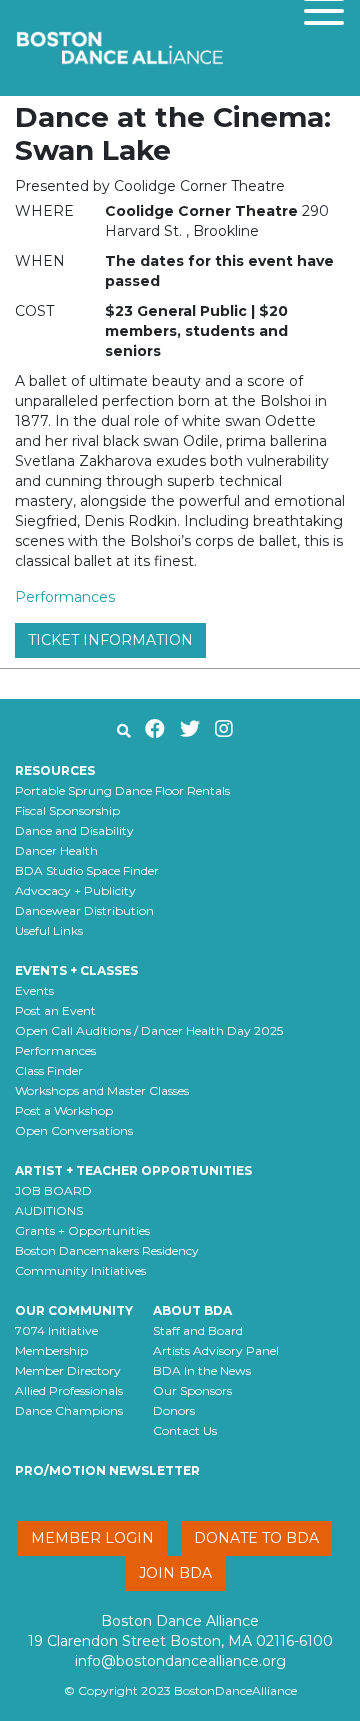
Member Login (92, 1538)
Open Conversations (74, 1130)
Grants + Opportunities (82, 1230)
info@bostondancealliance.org (180, 1661)
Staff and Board (198, 1330)
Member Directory (68, 1370)
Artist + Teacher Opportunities (133, 1170)
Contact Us (185, 1430)
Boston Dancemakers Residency (107, 1250)
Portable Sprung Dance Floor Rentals (122, 790)
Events (34, 990)
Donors (174, 1410)
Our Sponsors (192, 1390)
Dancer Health (56, 850)
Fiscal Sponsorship (67, 810)
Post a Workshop (64, 1110)
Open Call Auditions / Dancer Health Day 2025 (149, 1030)
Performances (65, 597)
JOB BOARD (53, 1190)
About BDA (192, 1310)
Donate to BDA (256, 1538)
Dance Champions (69, 1410)
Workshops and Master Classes (102, 1090)
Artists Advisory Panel (216, 1350)
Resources (55, 770)
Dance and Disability (74, 830)
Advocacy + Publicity (75, 890)
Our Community (74, 1310)
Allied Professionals (69, 1390)
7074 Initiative (56, 1330)
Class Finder (49, 1070)
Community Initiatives (80, 1270)
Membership (51, 1350)
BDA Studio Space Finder (87, 870)
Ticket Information (110, 640)
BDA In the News (202, 1370)
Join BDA (175, 1573)
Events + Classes (76, 970)
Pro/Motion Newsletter (107, 1470)
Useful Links (49, 930)
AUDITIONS (49, 1210)
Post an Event (55, 1010)
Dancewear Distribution (84, 910)
